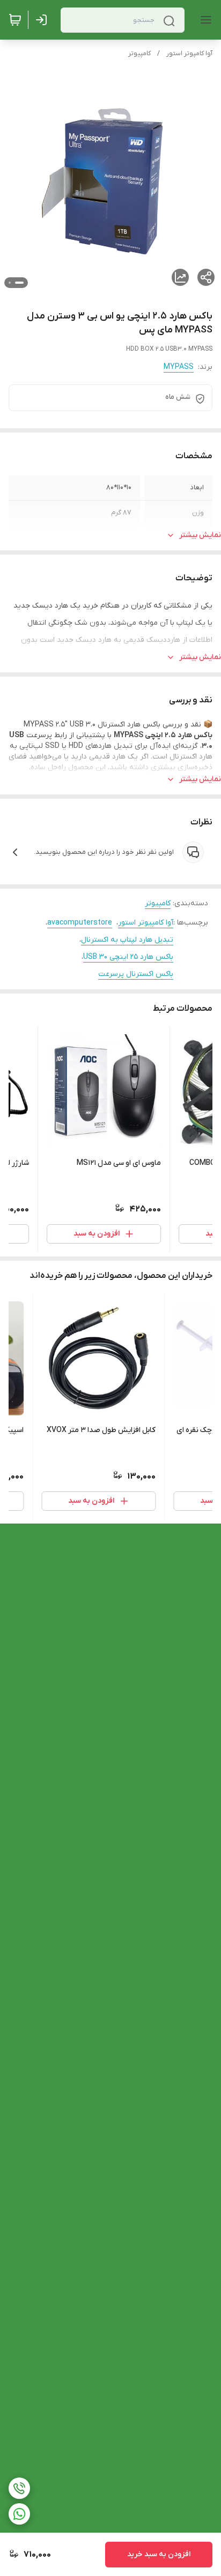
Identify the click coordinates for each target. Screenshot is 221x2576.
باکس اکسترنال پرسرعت (136, 974)
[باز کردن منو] (204, 20)
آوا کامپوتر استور (189, 54)
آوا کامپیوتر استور (146, 923)
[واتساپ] (19, 2514)
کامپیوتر (139, 54)
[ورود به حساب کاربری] (43, 20)
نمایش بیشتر (200, 535)
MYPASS (179, 367)
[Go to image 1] (19, 283)
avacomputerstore (80, 923)
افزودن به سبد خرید (159, 2554)
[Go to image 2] (10, 283)
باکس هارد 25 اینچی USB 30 (128, 957)
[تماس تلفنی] (19, 2488)
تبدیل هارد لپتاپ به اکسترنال (127, 940)
